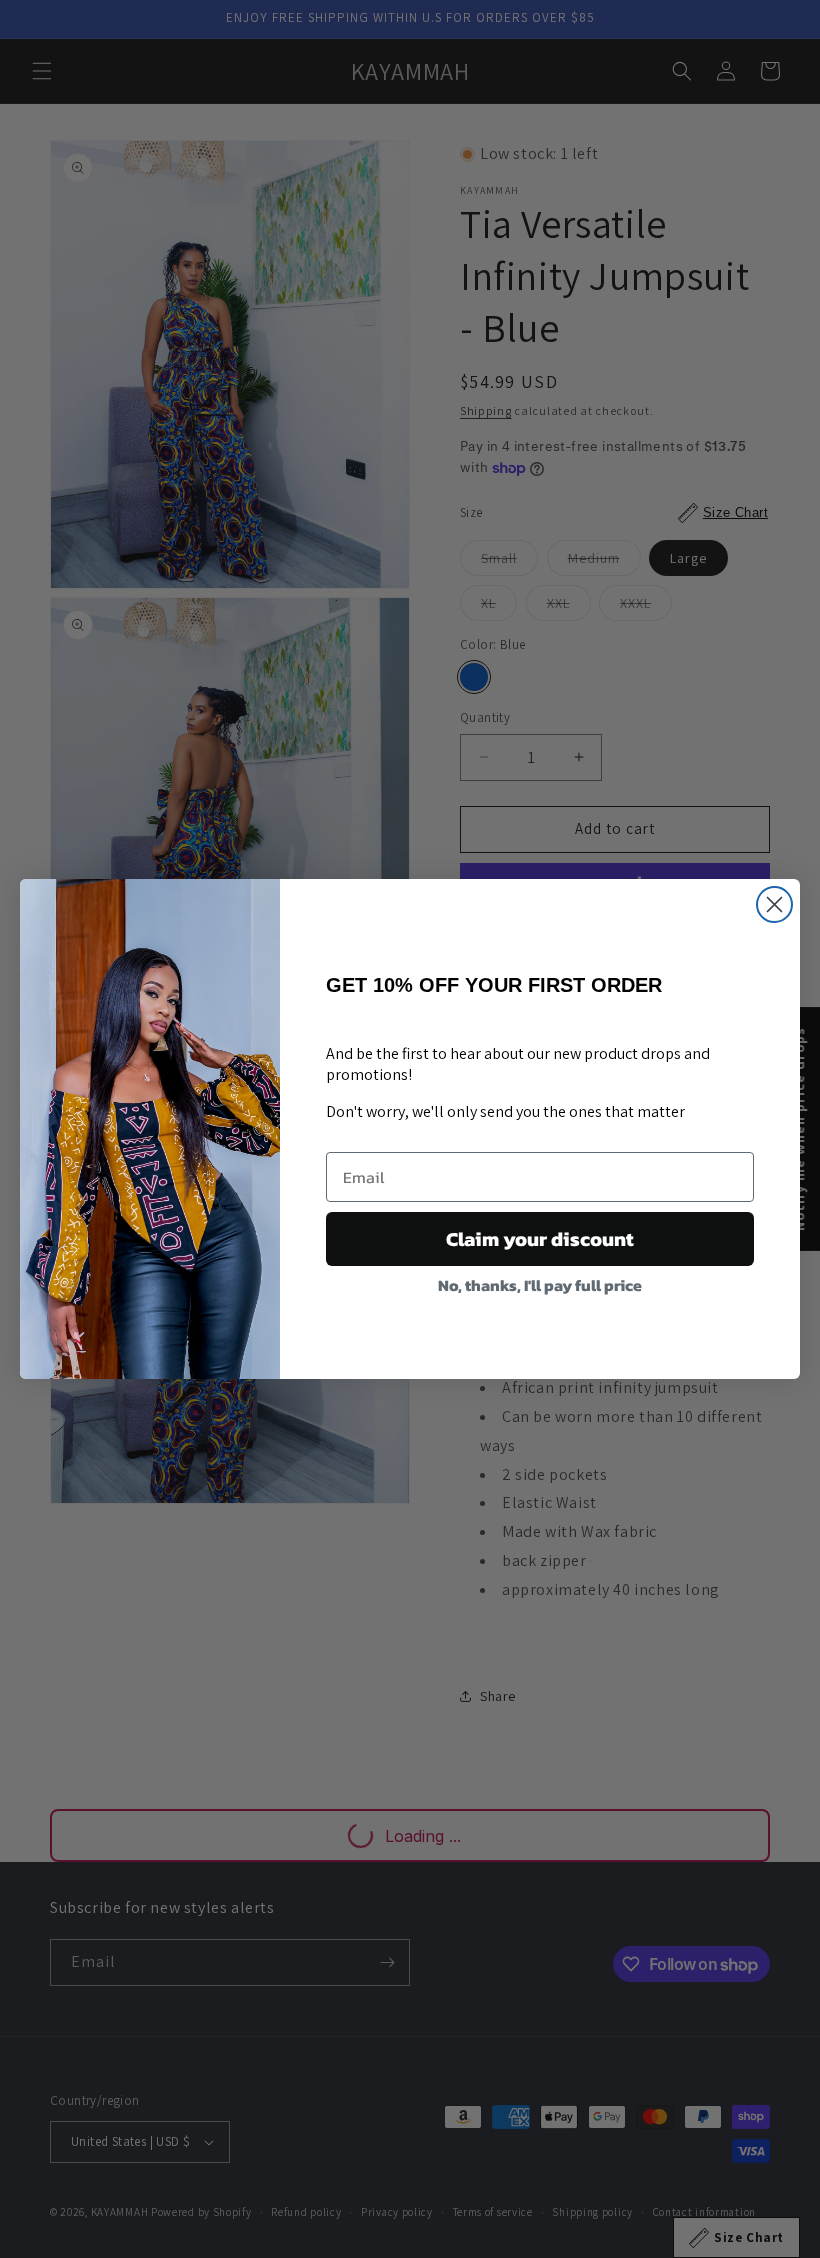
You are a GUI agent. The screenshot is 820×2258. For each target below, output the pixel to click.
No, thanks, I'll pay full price (540, 1285)
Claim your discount (540, 1239)
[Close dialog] (774, 904)
